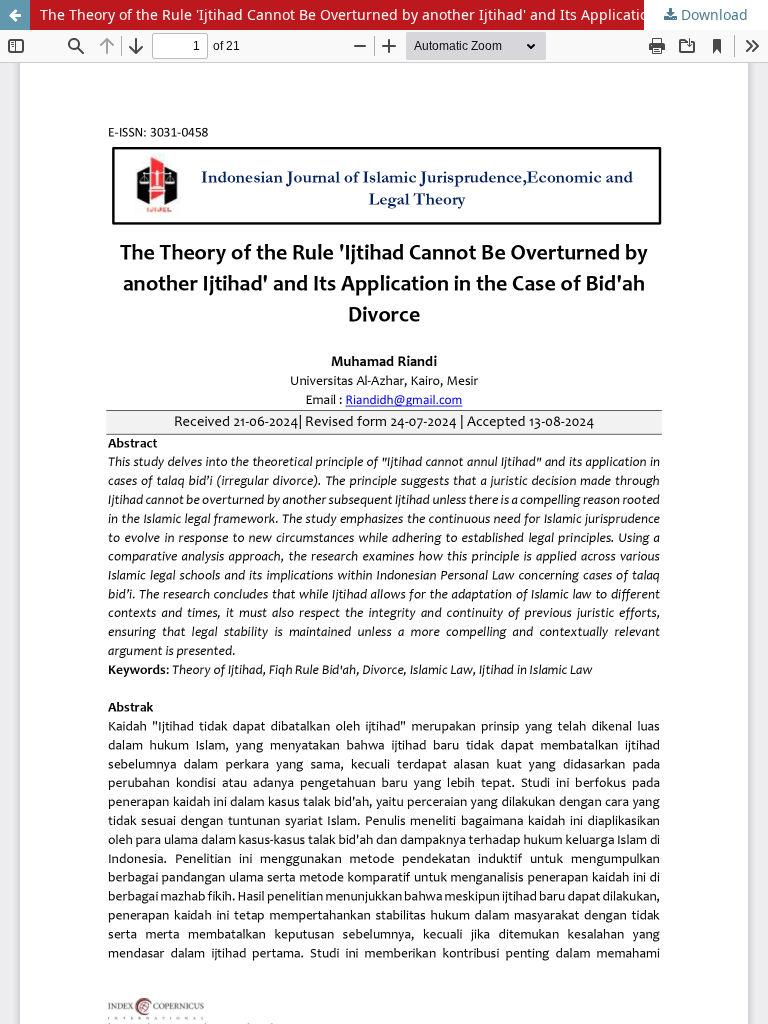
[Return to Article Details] (15, 15)
